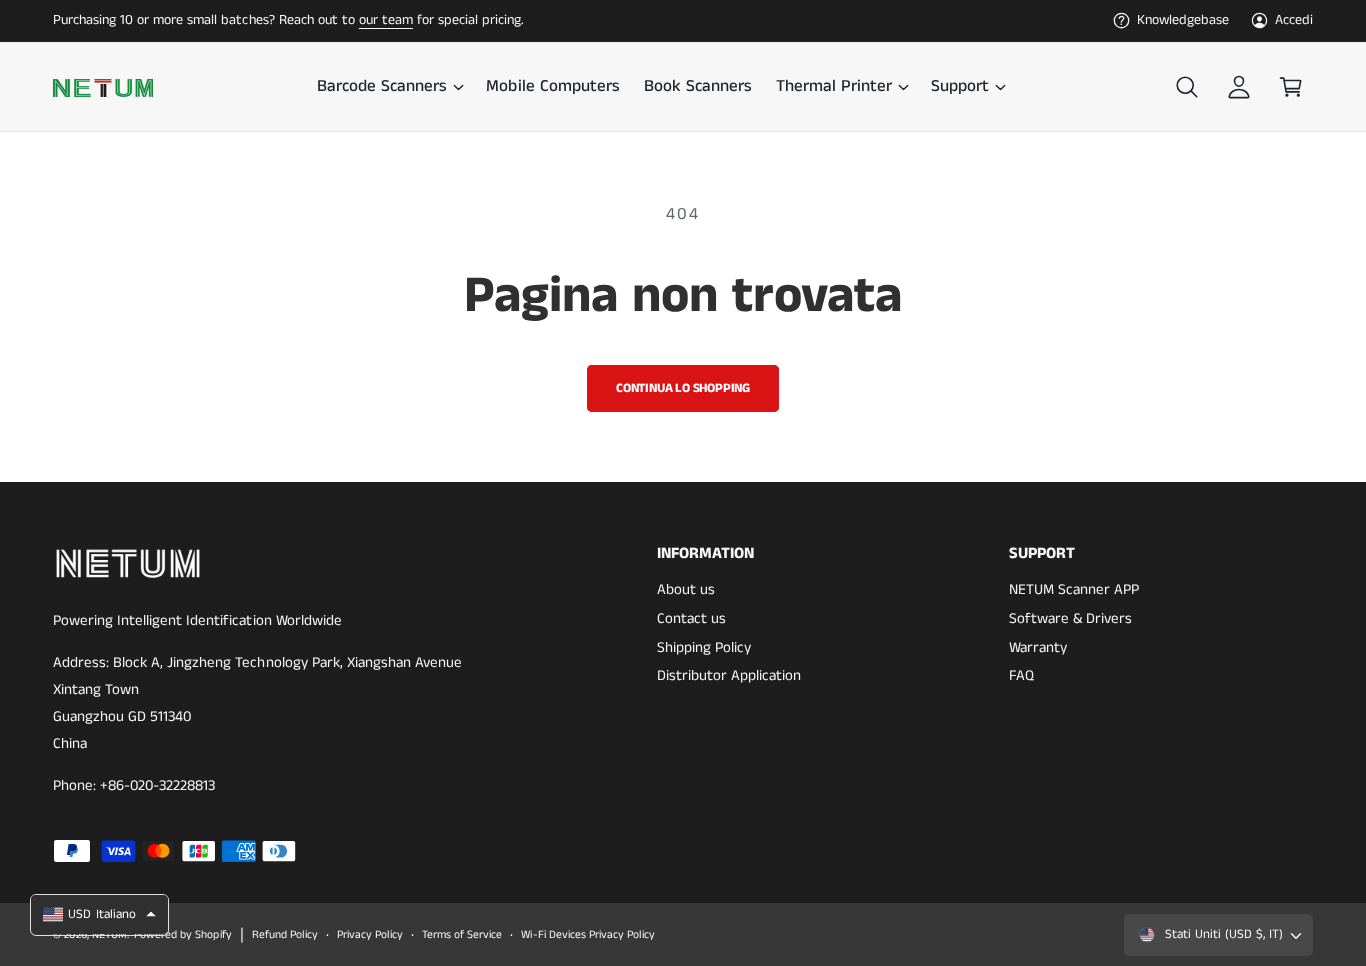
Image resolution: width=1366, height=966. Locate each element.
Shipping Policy (704, 647)
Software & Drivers (1070, 618)
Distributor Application (729, 675)
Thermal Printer (834, 87)
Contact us (691, 618)
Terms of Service (462, 935)
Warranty (1038, 647)
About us (686, 589)
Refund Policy (285, 935)
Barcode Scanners (382, 87)
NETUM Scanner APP (1074, 589)
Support (960, 87)
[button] (389, 87)
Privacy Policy (370, 935)
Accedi (1294, 20)
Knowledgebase (1183, 20)
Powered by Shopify (182, 935)
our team (386, 20)
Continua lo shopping (683, 388)
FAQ (1021, 675)
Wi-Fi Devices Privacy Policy (587, 935)
